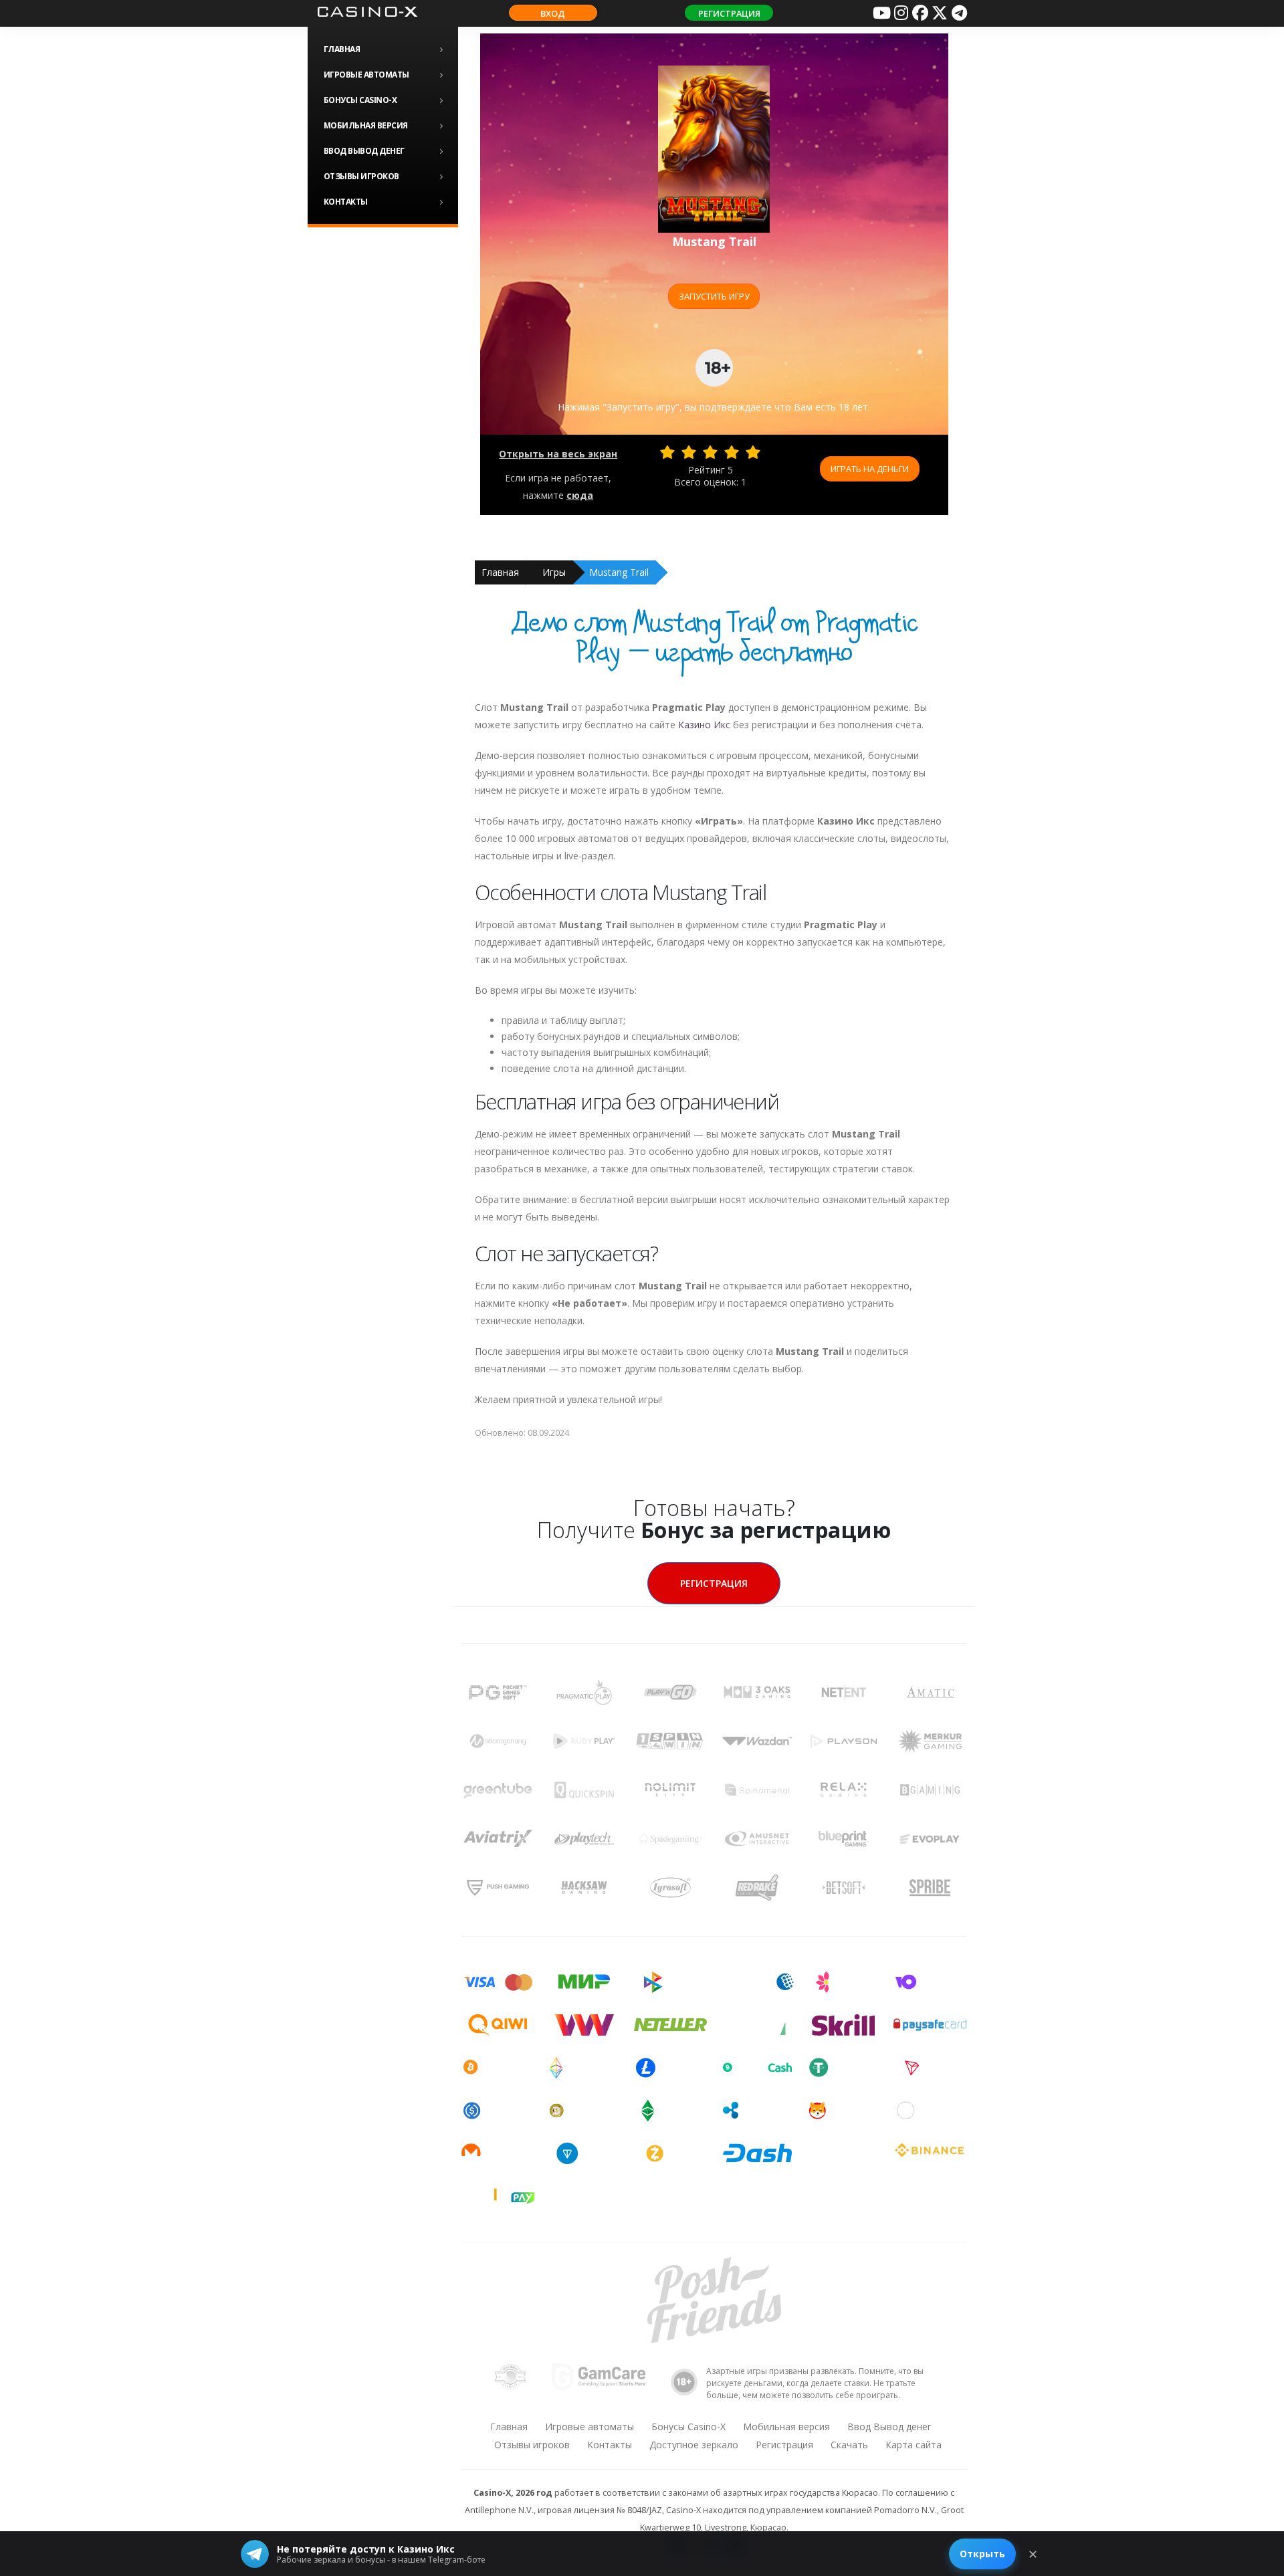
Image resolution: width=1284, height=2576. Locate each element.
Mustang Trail (619, 572)
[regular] (710, 452)
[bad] (667, 452)
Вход (553, 13)
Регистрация (729, 13)
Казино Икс (704, 725)
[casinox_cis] (901, 13)
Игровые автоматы (366, 75)
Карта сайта (914, 2445)
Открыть (982, 2554)
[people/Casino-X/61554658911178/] (920, 13)
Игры (554, 572)
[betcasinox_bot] (959, 13)
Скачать (849, 2445)
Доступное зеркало (694, 2445)
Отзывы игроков (361, 176)
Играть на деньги (870, 469)
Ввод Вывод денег (364, 151)
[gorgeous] (753, 452)
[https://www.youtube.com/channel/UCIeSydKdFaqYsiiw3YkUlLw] (881, 13)
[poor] (689, 452)
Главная (342, 49)
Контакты (346, 202)
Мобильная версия (366, 125)
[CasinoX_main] (940, 13)
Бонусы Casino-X (360, 100)
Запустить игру (714, 296)
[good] (732, 452)
